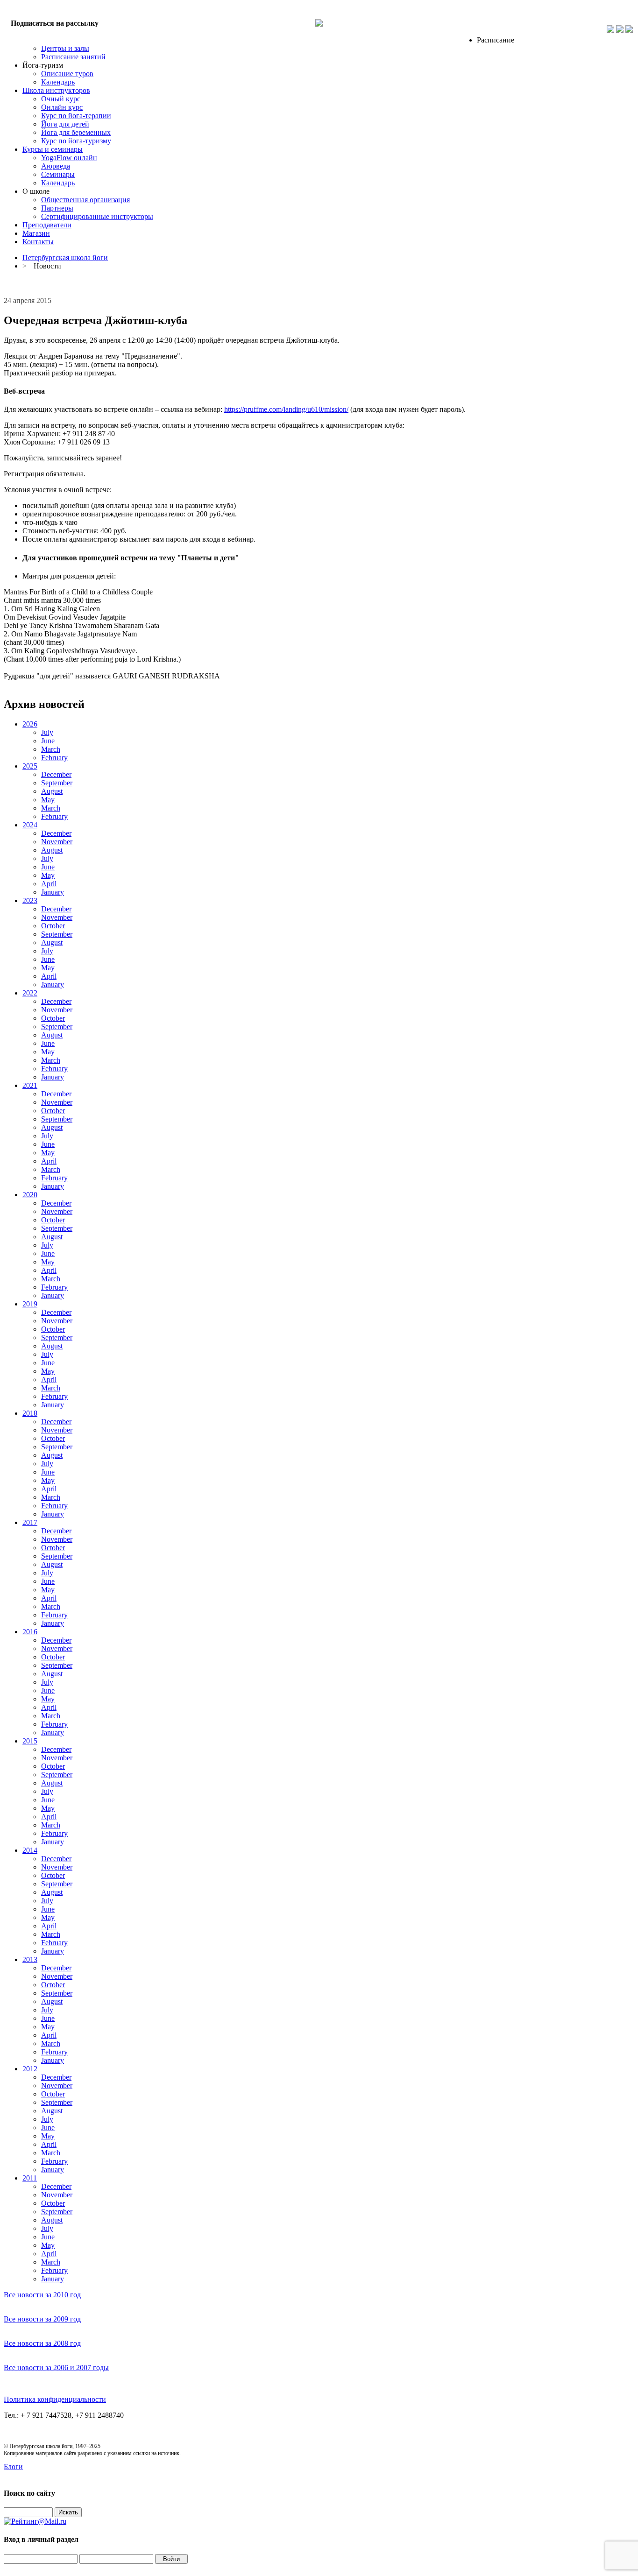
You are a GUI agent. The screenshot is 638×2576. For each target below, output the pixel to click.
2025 (30, 766)
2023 (30, 900)
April (49, 884)
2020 (30, 1195)
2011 (30, 2178)
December (56, 774)
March (51, 749)
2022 (30, 993)
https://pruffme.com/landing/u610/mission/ (286, 409)
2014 (30, 1850)
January (53, 892)
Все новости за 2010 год (42, 2295)
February (54, 758)
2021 (30, 1085)
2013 (30, 1959)
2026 (30, 724)
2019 (30, 1304)
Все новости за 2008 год (42, 2343)
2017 (30, 1522)
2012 (30, 2069)
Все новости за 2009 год (42, 2319)
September (57, 783)
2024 (30, 825)
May (48, 800)
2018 (30, 1413)
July (47, 732)
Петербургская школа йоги (65, 258)
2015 (30, 1741)
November (57, 842)
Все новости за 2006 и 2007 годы (56, 2368)
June (48, 741)
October (53, 926)
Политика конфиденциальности (55, 2399)
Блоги (13, 2467)
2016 (30, 1632)
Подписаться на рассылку (55, 23)
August (52, 791)
